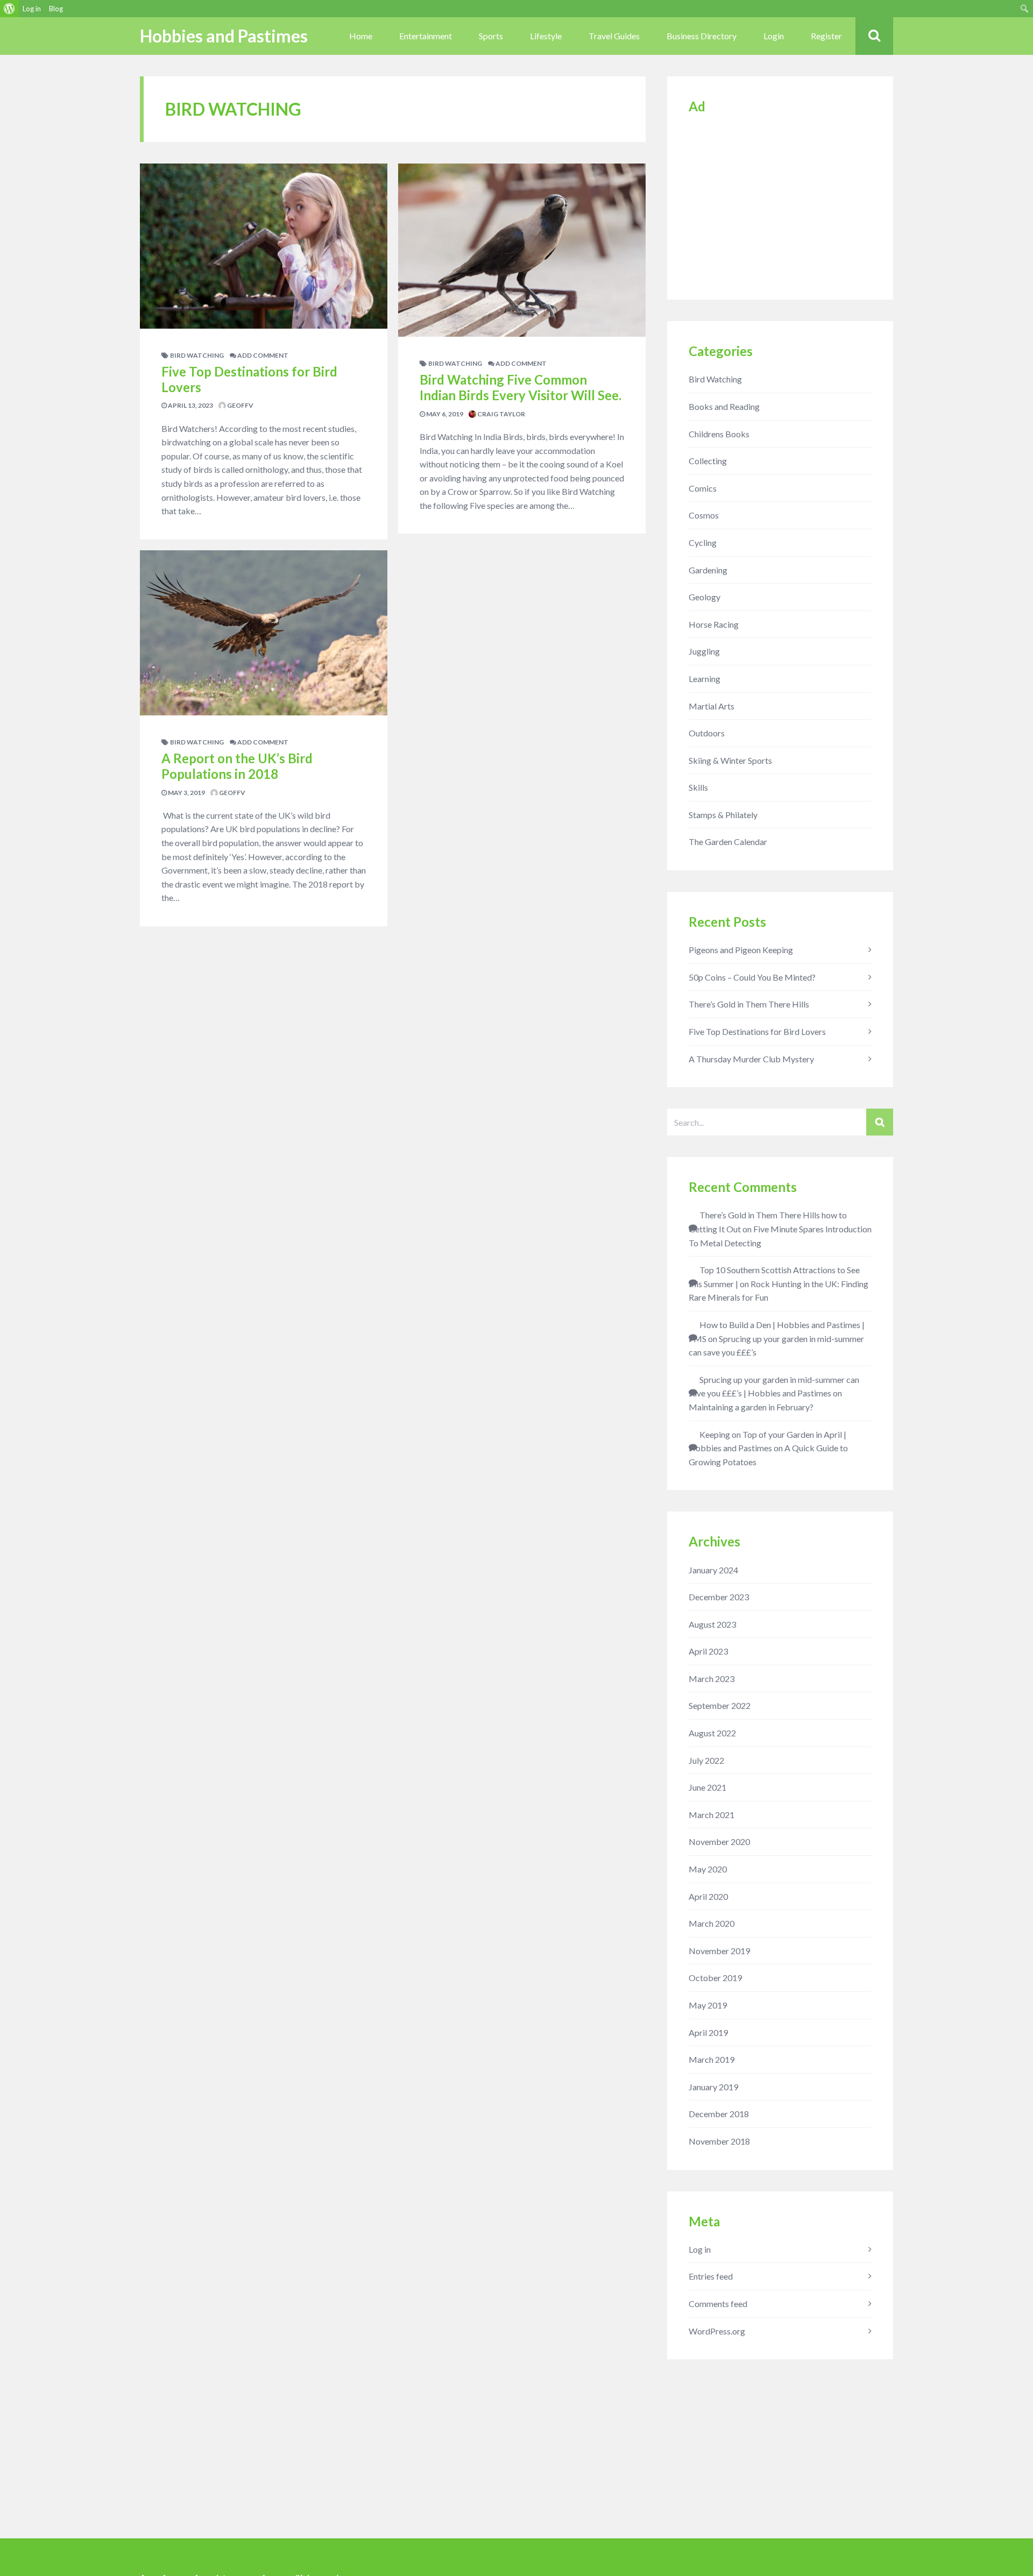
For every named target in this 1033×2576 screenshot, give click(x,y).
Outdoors (707, 733)
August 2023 (712, 1624)
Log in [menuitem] (32, 9)
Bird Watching (197, 355)
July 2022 (706, 1760)
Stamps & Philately (723, 815)
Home (361, 36)
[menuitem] (9, 9)
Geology (705, 597)
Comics (703, 488)
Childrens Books (719, 434)
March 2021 (712, 1815)
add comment (262, 355)
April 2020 (708, 1896)
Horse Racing (714, 624)
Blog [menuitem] (56, 9)
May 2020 (708, 1869)
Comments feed (718, 2304)
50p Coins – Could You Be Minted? (752, 977)
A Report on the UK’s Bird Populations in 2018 (237, 766)
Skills (698, 787)
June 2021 (707, 1787)
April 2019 (708, 2032)
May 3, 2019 (186, 793)
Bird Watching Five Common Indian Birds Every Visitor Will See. (521, 387)
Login (774, 36)
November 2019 (719, 1951)
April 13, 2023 (190, 405)
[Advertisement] (780, 203)
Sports (491, 36)
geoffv (240, 405)
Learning (705, 679)
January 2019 (713, 2087)
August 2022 (712, 1733)
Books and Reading (724, 406)
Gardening (708, 570)
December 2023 (719, 1597)
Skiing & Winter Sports (730, 760)
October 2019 (715, 1978)
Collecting (708, 461)
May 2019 (708, 2005)
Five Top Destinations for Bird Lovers (249, 379)
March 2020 (712, 1923)
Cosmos (704, 515)
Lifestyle (546, 36)
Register (826, 36)
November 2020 (719, 1841)
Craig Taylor (501, 414)
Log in (700, 2249)
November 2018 (719, 2141)
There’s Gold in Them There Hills (749, 1004)
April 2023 (708, 1651)
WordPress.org (717, 2331)
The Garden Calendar (728, 842)
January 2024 (713, 1570)
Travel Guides (614, 36)
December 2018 (719, 2114)
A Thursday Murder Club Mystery (751, 1059)
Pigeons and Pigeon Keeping (741, 950)
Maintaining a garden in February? (751, 1407)
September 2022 (720, 1705)
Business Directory (702, 36)
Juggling (704, 651)
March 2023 (712, 1679)
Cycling (703, 542)
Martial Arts (712, 706)
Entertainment (426, 36)
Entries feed (711, 2276)
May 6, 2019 (444, 414)
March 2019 (712, 2059)
